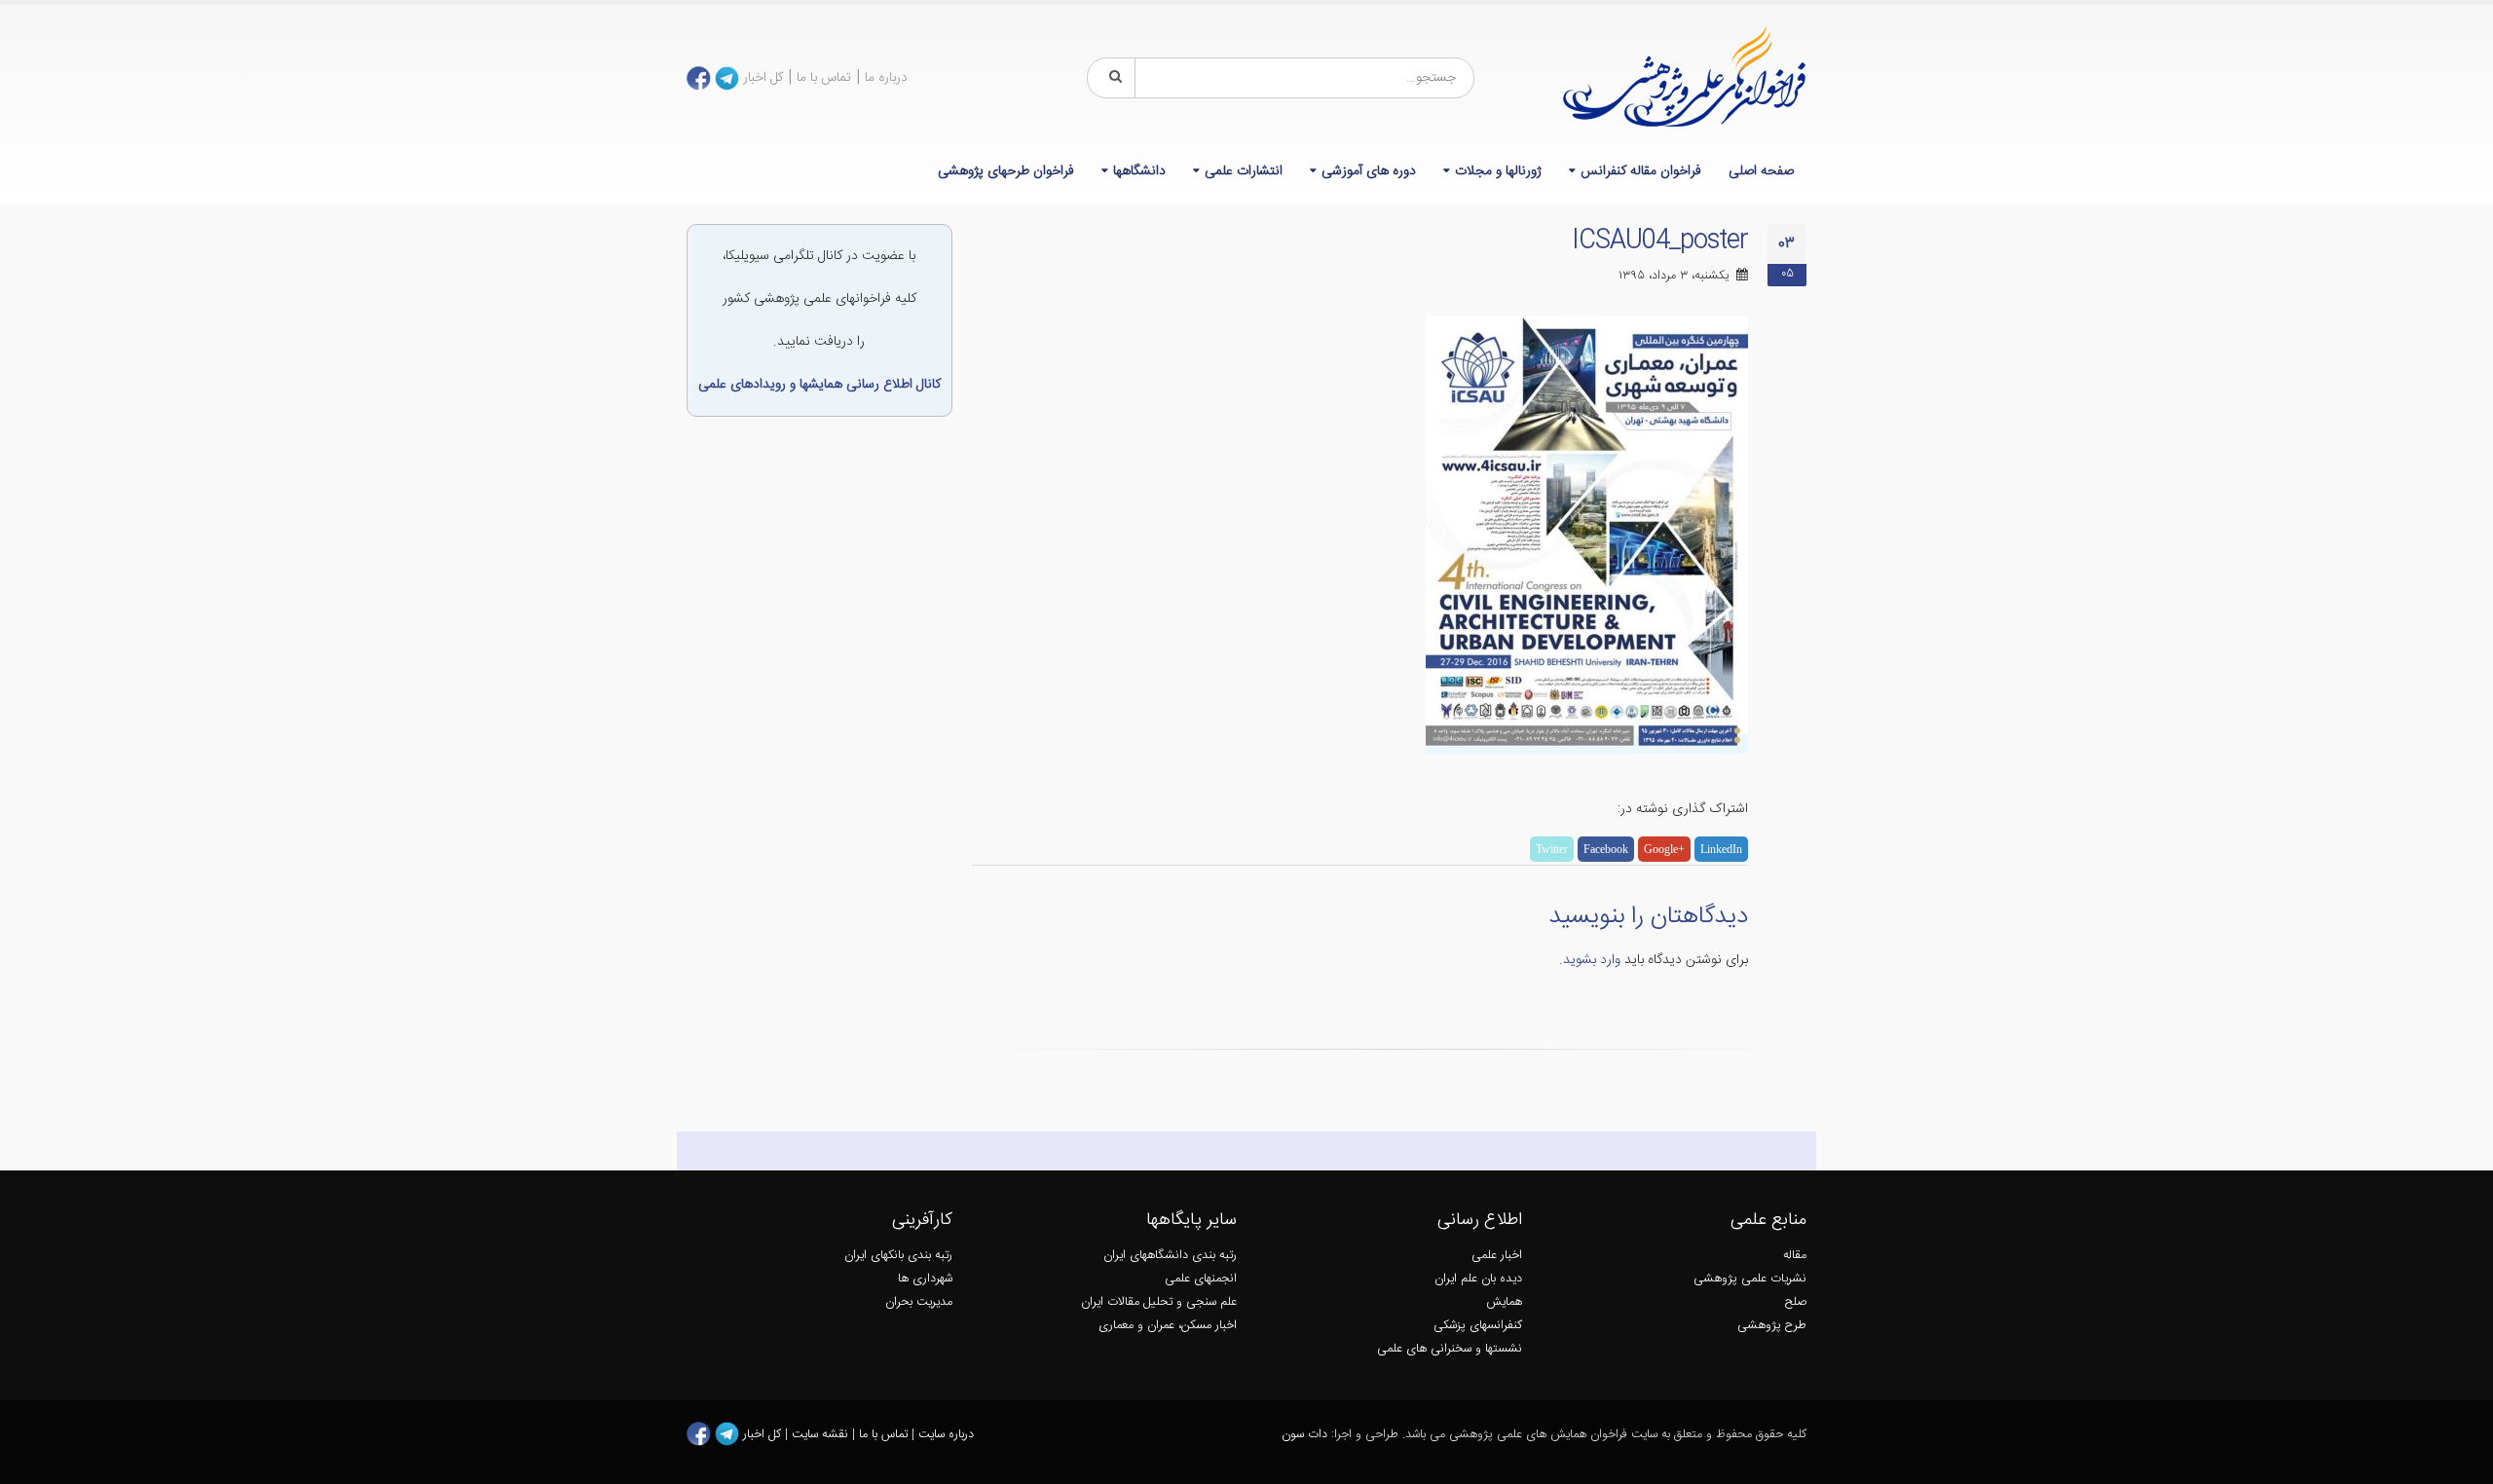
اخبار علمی (1497, 1256)
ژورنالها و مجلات (1498, 171)
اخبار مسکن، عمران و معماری (1168, 1326)
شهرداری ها (925, 1279)
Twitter (1552, 849)
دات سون (1304, 1435)
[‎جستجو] (1112, 78)
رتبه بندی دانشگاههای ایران (1170, 1256)
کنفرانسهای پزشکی (1478, 1326)
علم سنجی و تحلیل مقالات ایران (1159, 1302)
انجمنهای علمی (1201, 1279)
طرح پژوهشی (1772, 1326)
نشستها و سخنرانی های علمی (1450, 1349)
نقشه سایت (822, 1435)
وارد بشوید (1592, 960)
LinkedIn (1721, 849)
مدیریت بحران (919, 1302)
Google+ (1664, 849)
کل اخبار (763, 78)
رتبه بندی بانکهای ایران (898, 1256)
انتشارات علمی (1244, 171)
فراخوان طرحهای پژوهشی (1006, 171)
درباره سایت (946, 1435)
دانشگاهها (1139, 171)
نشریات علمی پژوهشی (1750, 1279)
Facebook (1606, 849)
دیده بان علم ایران (1478, 1279)
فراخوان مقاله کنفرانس (1641, 171)
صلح (1796, 1302)
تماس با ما (824, 78)
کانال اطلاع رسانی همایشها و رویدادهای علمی (819, 385)
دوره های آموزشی (1369, 171)
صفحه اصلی (1761, 171)
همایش (1504, 1302)
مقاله (1795, 1256)
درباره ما (886, 78)
